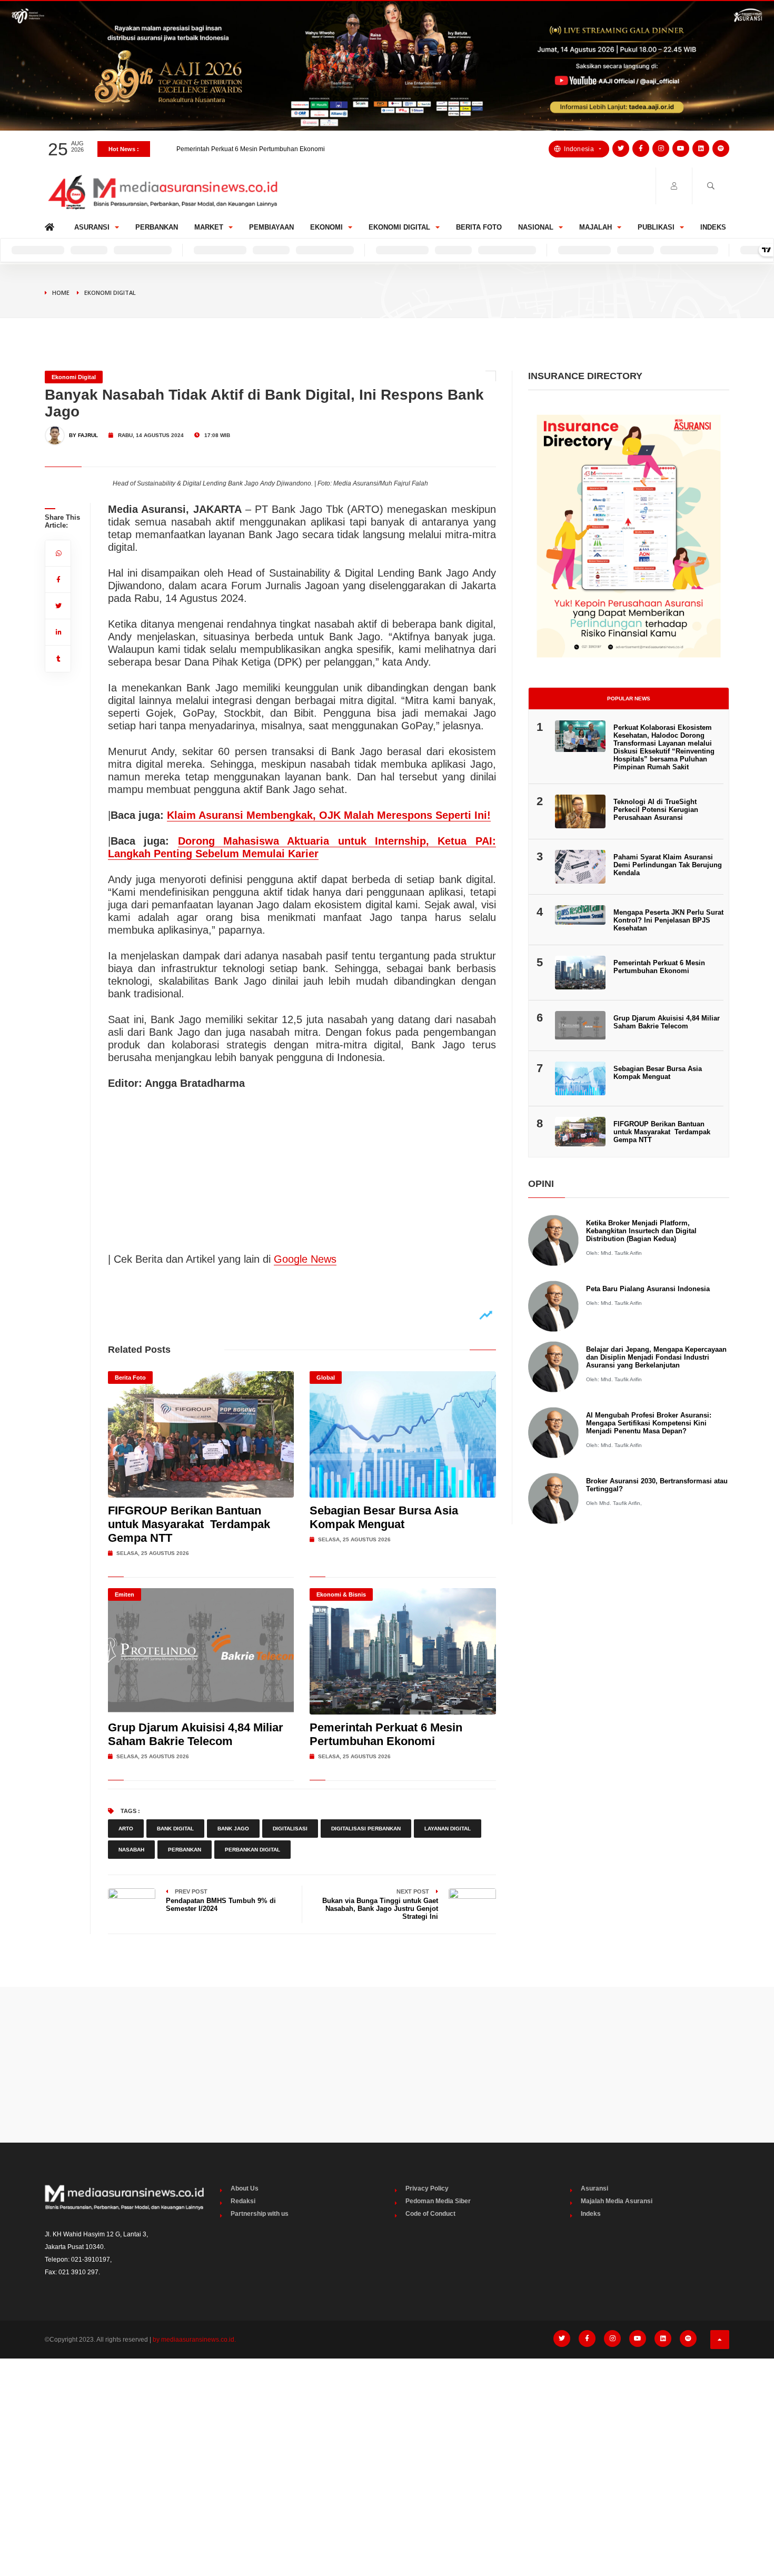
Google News (305, 1259)
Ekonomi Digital (399, 227)
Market (209, 227)
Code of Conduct (430, 2214)
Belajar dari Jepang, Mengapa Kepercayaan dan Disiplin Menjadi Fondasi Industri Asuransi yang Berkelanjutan (656, 1357)
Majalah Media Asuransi (617, 2201)
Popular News (629, 699)
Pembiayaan (271, 227)
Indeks (713, 227)
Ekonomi (326, 227)
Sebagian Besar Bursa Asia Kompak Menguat (384, 1517)
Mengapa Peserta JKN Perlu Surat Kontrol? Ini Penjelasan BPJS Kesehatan (285, 149)
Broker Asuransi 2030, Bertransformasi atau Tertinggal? (657, 1485)
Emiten (125, 1594)
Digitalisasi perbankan (366, 1829)
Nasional (536, 227)
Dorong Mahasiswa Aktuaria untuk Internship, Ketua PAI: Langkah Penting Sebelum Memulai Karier (302, 847)
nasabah (131, 1850)
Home (51, 225)
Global (326, 1378)
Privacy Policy (427, 2188)
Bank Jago (233, 1829)
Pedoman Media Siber (438, 2201)
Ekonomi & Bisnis (341, 1594)
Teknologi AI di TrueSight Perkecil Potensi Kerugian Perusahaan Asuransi (656, 810)
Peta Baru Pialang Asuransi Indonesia (648, 1289)
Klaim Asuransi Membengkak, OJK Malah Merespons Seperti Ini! (329, 815)
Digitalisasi (290, 1829)
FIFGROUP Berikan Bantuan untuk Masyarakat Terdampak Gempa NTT (189, 1524)
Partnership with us (260, 2214)
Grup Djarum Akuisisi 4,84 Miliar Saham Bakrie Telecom (196, 1734)
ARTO (126, 1829)
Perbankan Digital (252, 1850)
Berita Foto (479, 227)
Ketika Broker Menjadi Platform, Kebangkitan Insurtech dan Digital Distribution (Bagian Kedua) (641, 1231)
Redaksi (243, 2201)
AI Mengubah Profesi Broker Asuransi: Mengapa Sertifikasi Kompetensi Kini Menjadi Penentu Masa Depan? (649, 1423)
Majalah (596, 227)
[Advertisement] (387, 2065)
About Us (245, 2188)
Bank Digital (175, 1829)
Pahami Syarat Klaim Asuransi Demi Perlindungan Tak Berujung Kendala (668, 865)
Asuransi (92, 227)
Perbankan (157, 227)
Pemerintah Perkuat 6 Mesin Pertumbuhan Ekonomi (386, 1734)
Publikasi (656, 227)
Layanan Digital (448, 1829)
